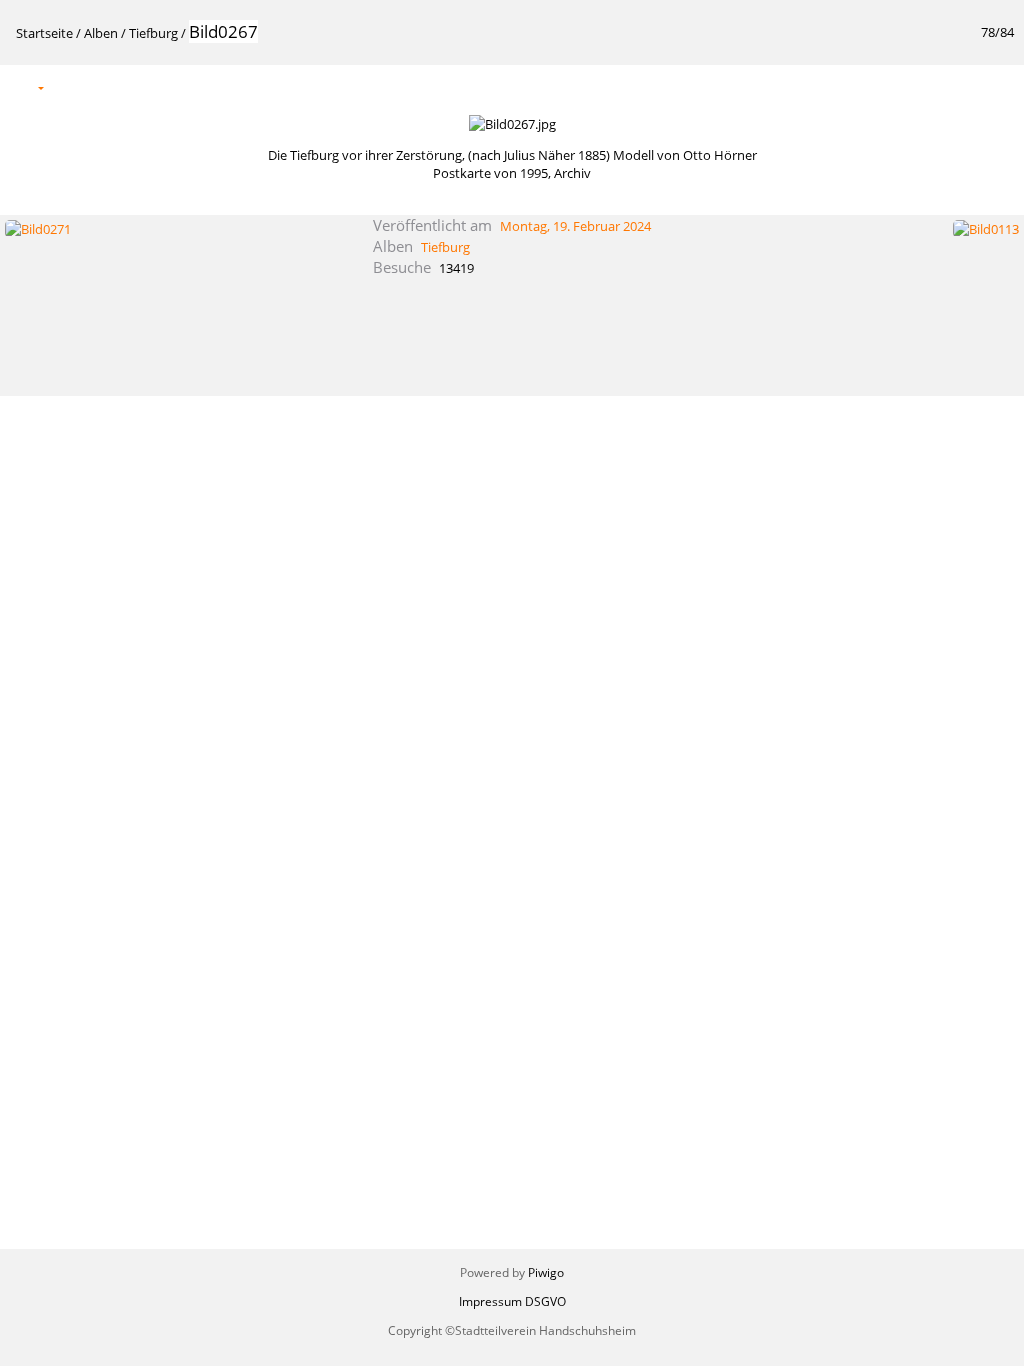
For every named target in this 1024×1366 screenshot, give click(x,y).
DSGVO (545, 1301)
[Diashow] (72, 86)
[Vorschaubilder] (913, 86)
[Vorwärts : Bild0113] (997, 86)
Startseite (44, 33)
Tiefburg (153, 33)
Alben (101, 33)
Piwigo (546, 1272)
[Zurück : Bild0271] (955, 86)
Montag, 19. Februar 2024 (575, 226)
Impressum (490, 1301)
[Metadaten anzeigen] (114, 86)
